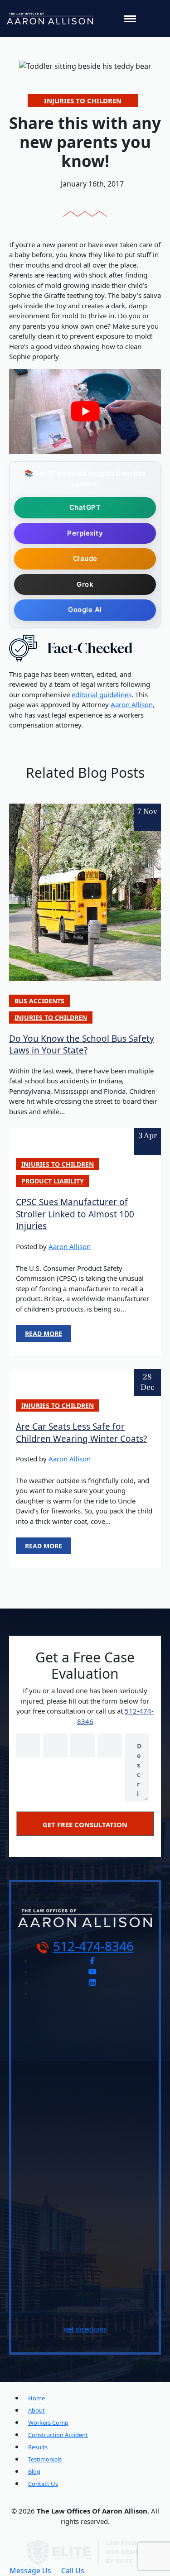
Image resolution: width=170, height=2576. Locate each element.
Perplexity (85, 533)
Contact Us (43, 2484)
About (36, 2410)
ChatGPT (85, 507)
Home (36, 2398)
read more (44, 1333)
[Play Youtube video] (85, 412)
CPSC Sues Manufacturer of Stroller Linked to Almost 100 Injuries (75, 1214)
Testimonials (45, 2459)
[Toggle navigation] (130, 19)
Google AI (85, 610)
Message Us (31, 2571)
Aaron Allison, (133, 704)
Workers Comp (48, 2423)
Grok (85, 584)
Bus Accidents (39, 1001)
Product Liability (53, 1181)
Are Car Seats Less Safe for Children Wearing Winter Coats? (81, 1433)
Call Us (73, 2571)
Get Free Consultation (85, 1824)
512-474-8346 (93, 1946)
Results (38, 2447)
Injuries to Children (83, 101)
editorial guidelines (102, 694)
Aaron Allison (70, 1246)
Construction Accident (58, 2435)
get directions (85, 2329)
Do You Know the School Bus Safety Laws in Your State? (82, 1045)
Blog (34, 2471)
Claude (85, 558)
